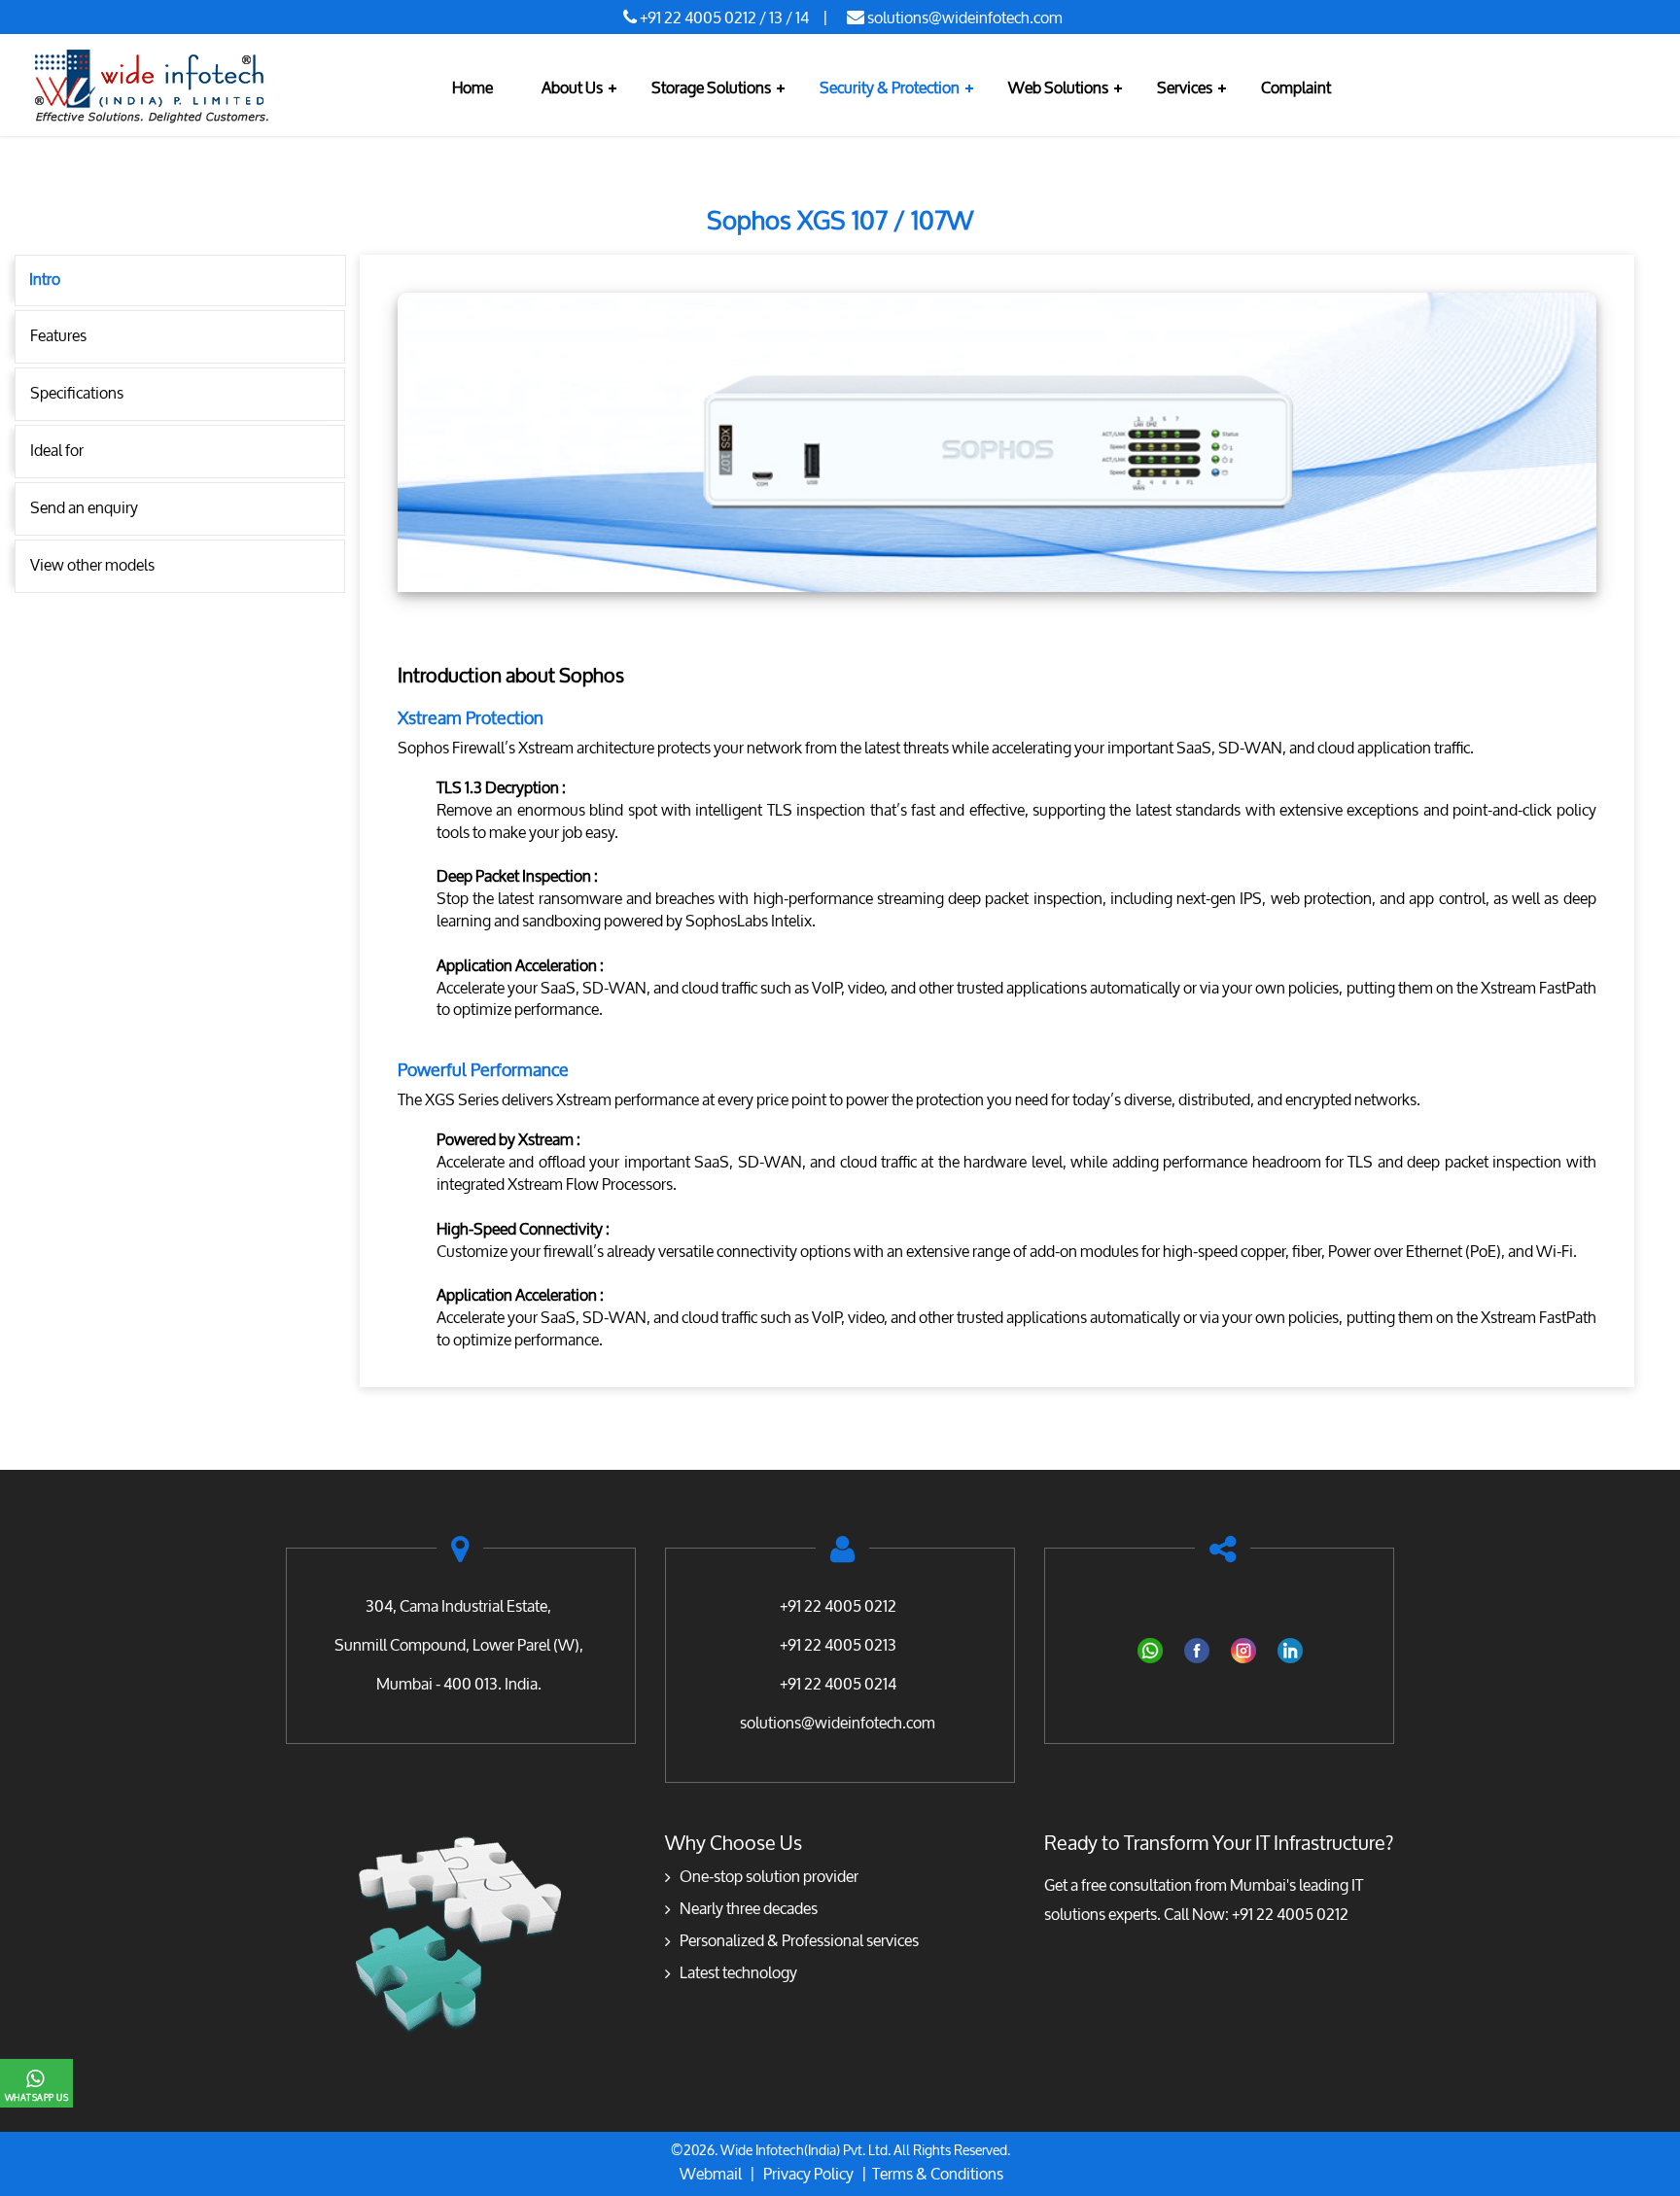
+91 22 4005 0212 (698, 18)
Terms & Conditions (938, 2174)
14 (802, 18)
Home (472, 88)
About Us (572, 88)
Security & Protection (890, 88)
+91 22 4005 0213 (838, 1645)
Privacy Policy (813, 2174)
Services (1185, 88)
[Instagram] (1242, 1650)
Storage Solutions (711, 88)
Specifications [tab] (77, 393)
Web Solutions (1058, 88)
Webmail (711, 2174)
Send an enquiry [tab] (84, 508)
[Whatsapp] (1149, 1650)
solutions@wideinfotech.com (965, 18)
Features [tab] (58, 336)
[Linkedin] (1289, 1650)
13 (776, 18)
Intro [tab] (45, 279)
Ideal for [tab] (57, 451)
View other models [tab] (92, 565)
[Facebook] (1196, 1650)
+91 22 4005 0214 (838, 1684)
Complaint (1296, 88)
